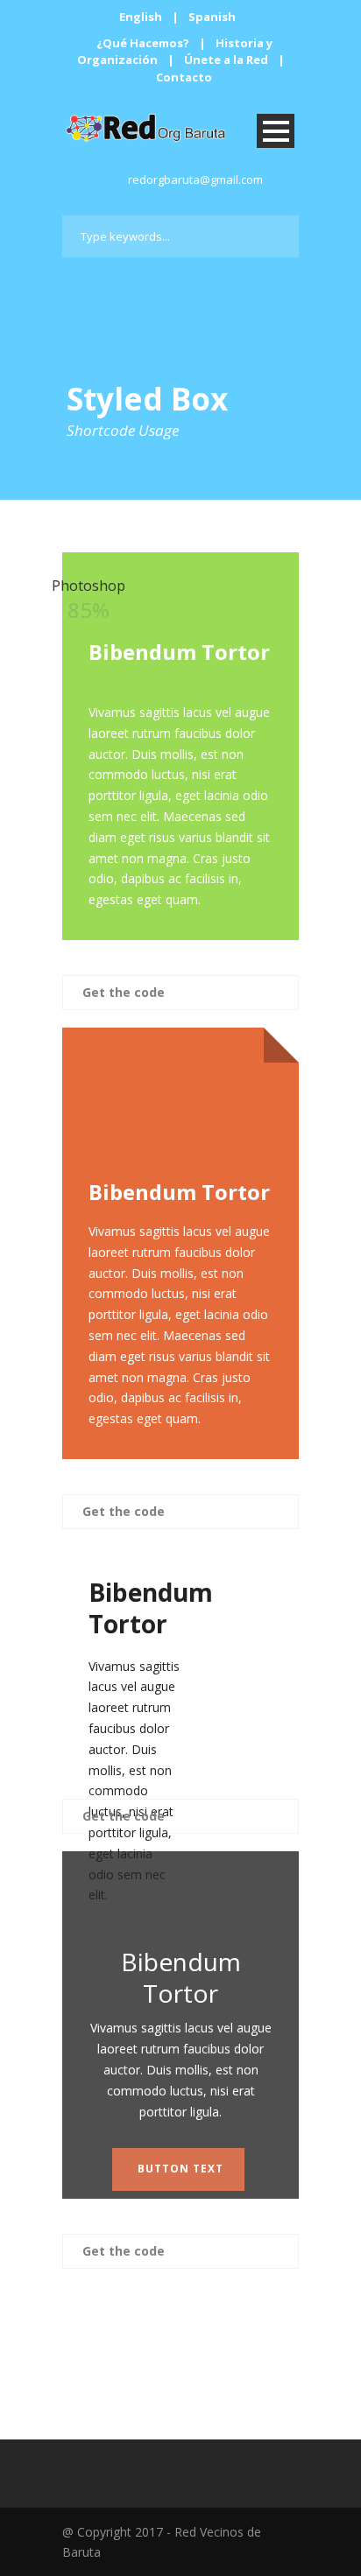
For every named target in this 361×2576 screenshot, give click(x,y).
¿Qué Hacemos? (143, 43)
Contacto (184, 77)
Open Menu (276, 131)
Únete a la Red (226, 60)
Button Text (180, 2169)
